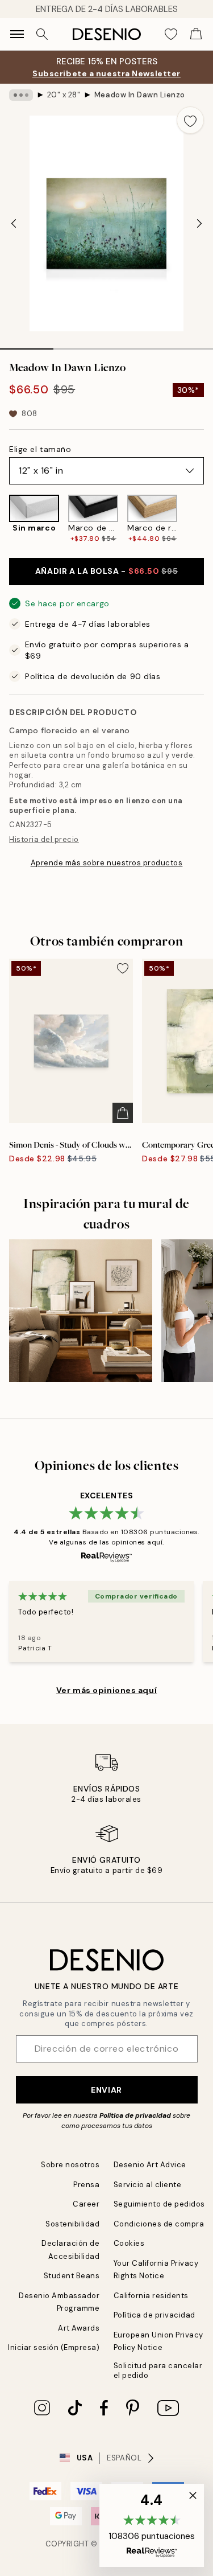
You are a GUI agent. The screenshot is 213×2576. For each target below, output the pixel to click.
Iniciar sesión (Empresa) (54, 2347)
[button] (152, 2525)
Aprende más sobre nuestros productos (107, 863)
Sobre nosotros (70, 2165)
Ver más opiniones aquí (106, 1690)
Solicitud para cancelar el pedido (158, 2370)
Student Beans (72, 2276)
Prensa (86, 2185)
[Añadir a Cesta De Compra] (123, 1113)
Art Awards (79, 2328)
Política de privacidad (135, 2115)
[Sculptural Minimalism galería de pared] (81, 1311)
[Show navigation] (17, 34)
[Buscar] (42, 34)
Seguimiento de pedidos (159, 2204)
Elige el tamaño (40, 449)
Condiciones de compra (159, 2224)
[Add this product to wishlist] (190, 120)
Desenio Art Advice (150, 2165)
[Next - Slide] (199, 223)
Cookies (129, 2243)
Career (86, 2204)
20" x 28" (64, 95)
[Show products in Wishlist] (171, 34)
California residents (151, 2296)
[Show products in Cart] (196, 34)
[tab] (27, 345)
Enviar (106, 2090)
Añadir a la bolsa (106, 571)
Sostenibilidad (72, 2224)
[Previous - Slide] (14, 223)
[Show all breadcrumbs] (21, 95)
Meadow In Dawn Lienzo (140, 95)
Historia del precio (44, 839)
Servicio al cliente (148, 2185)
